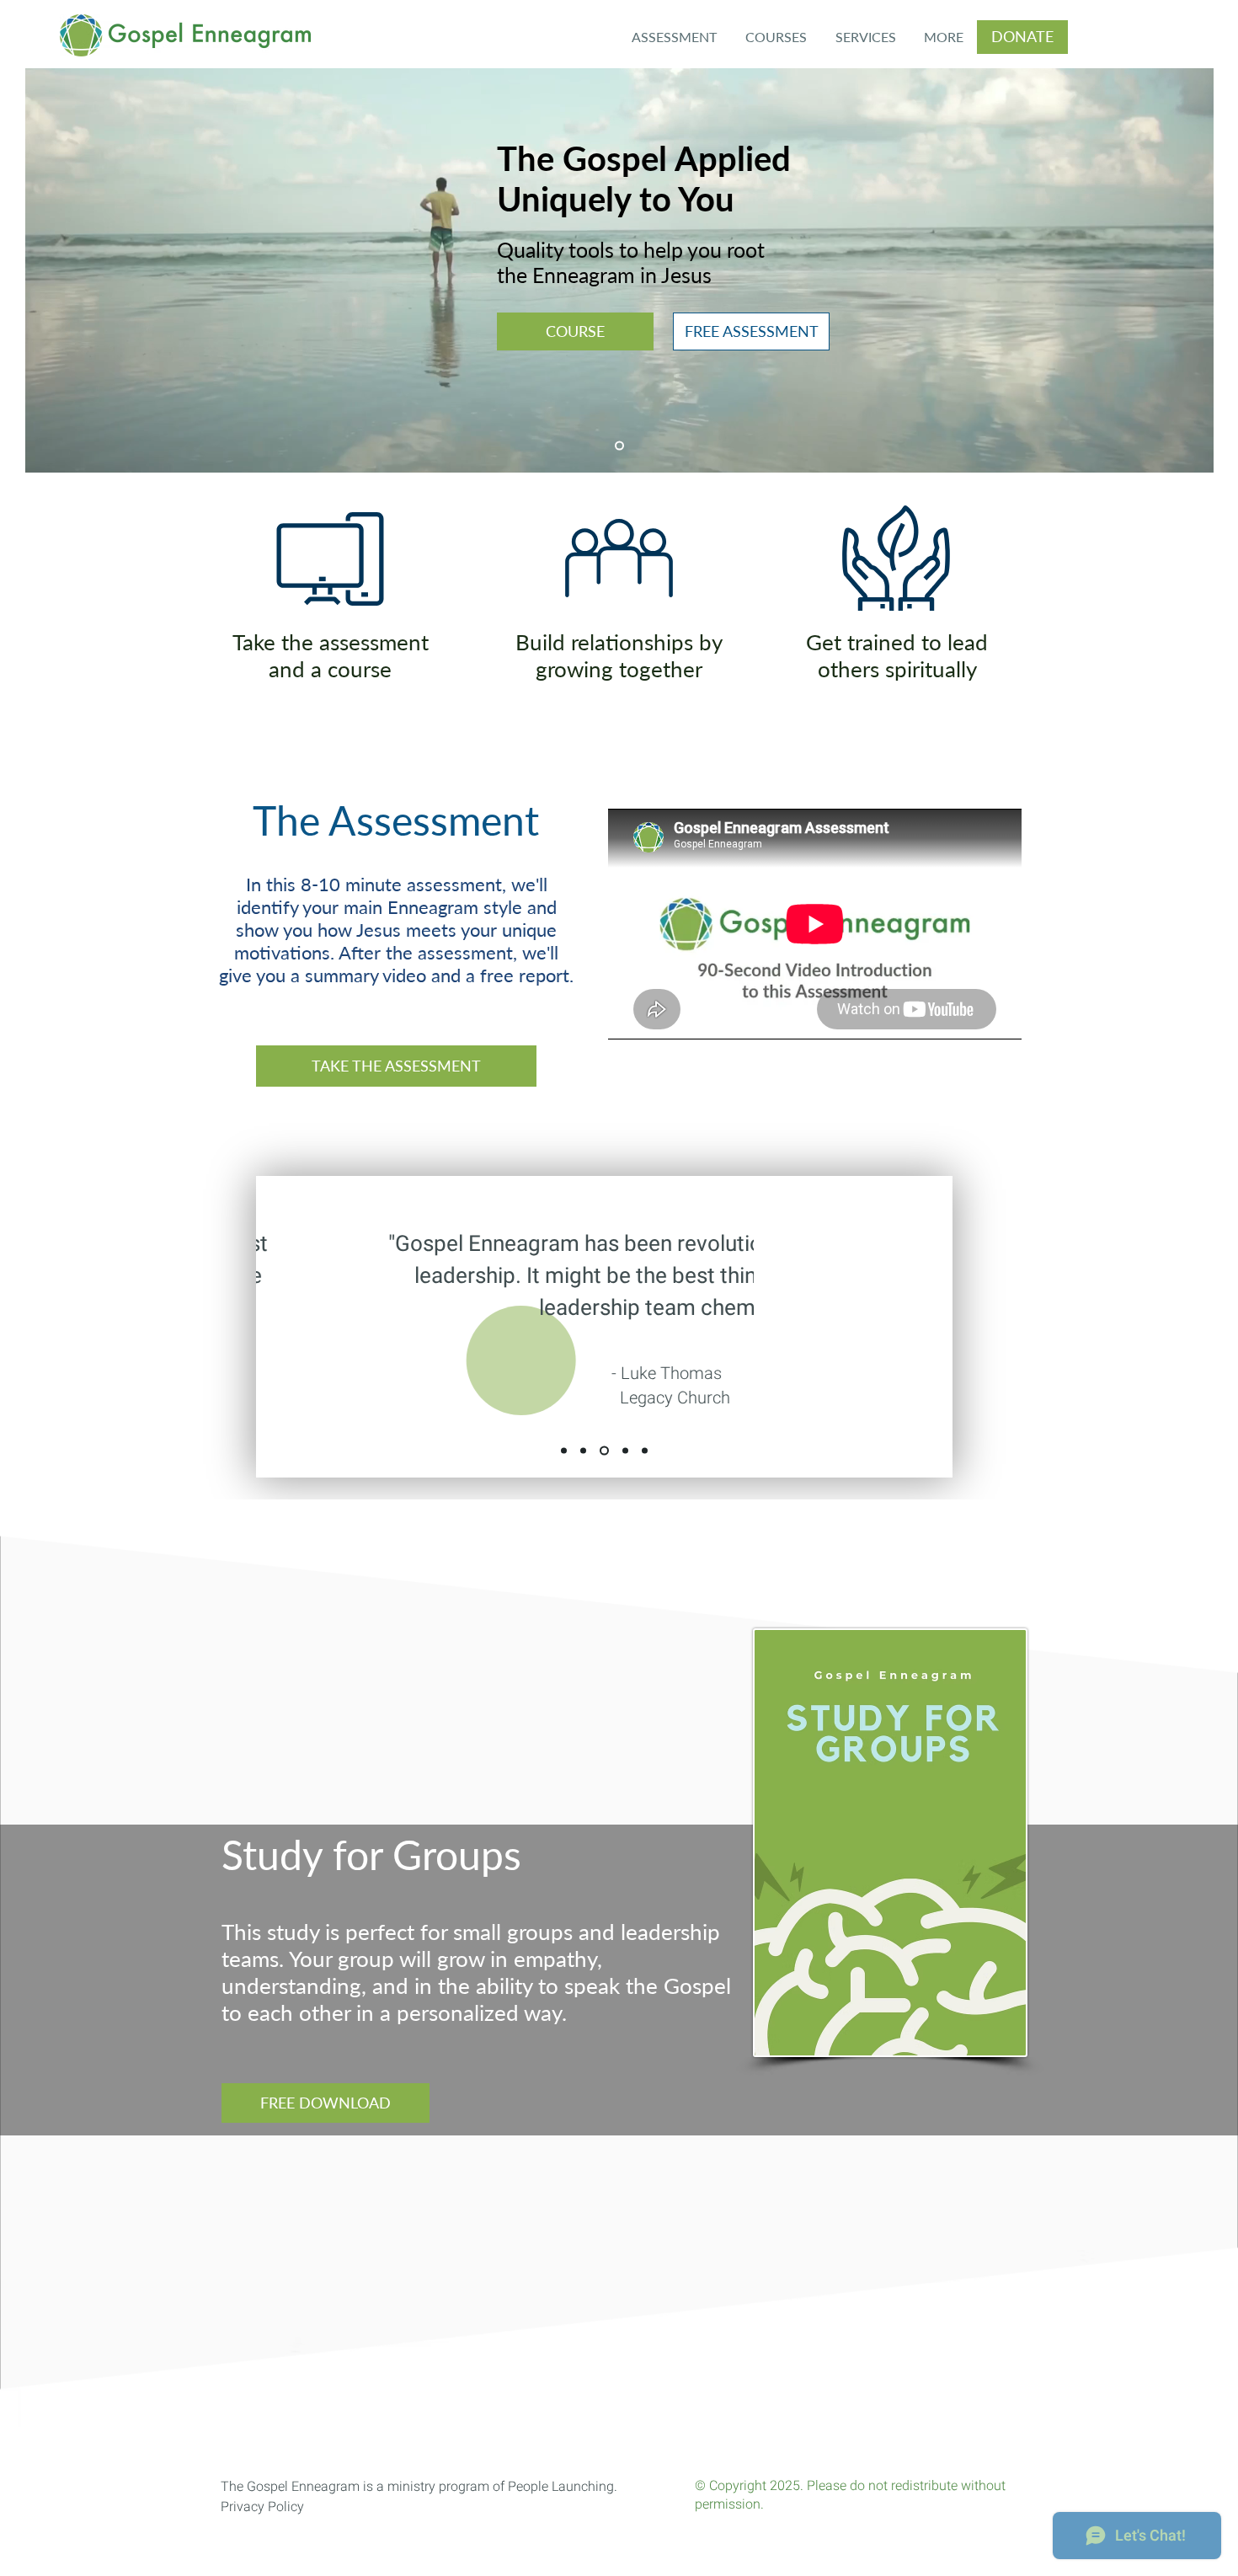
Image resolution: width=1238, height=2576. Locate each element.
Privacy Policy (262, 2507)
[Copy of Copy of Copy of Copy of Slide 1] (645, 1451)
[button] (776, 37)
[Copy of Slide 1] (583, 1451)
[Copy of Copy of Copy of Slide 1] (624, 1451)
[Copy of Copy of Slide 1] (603, 1451)
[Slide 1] (564, 1451)
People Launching (561, 2487)
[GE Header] (619, 446)
